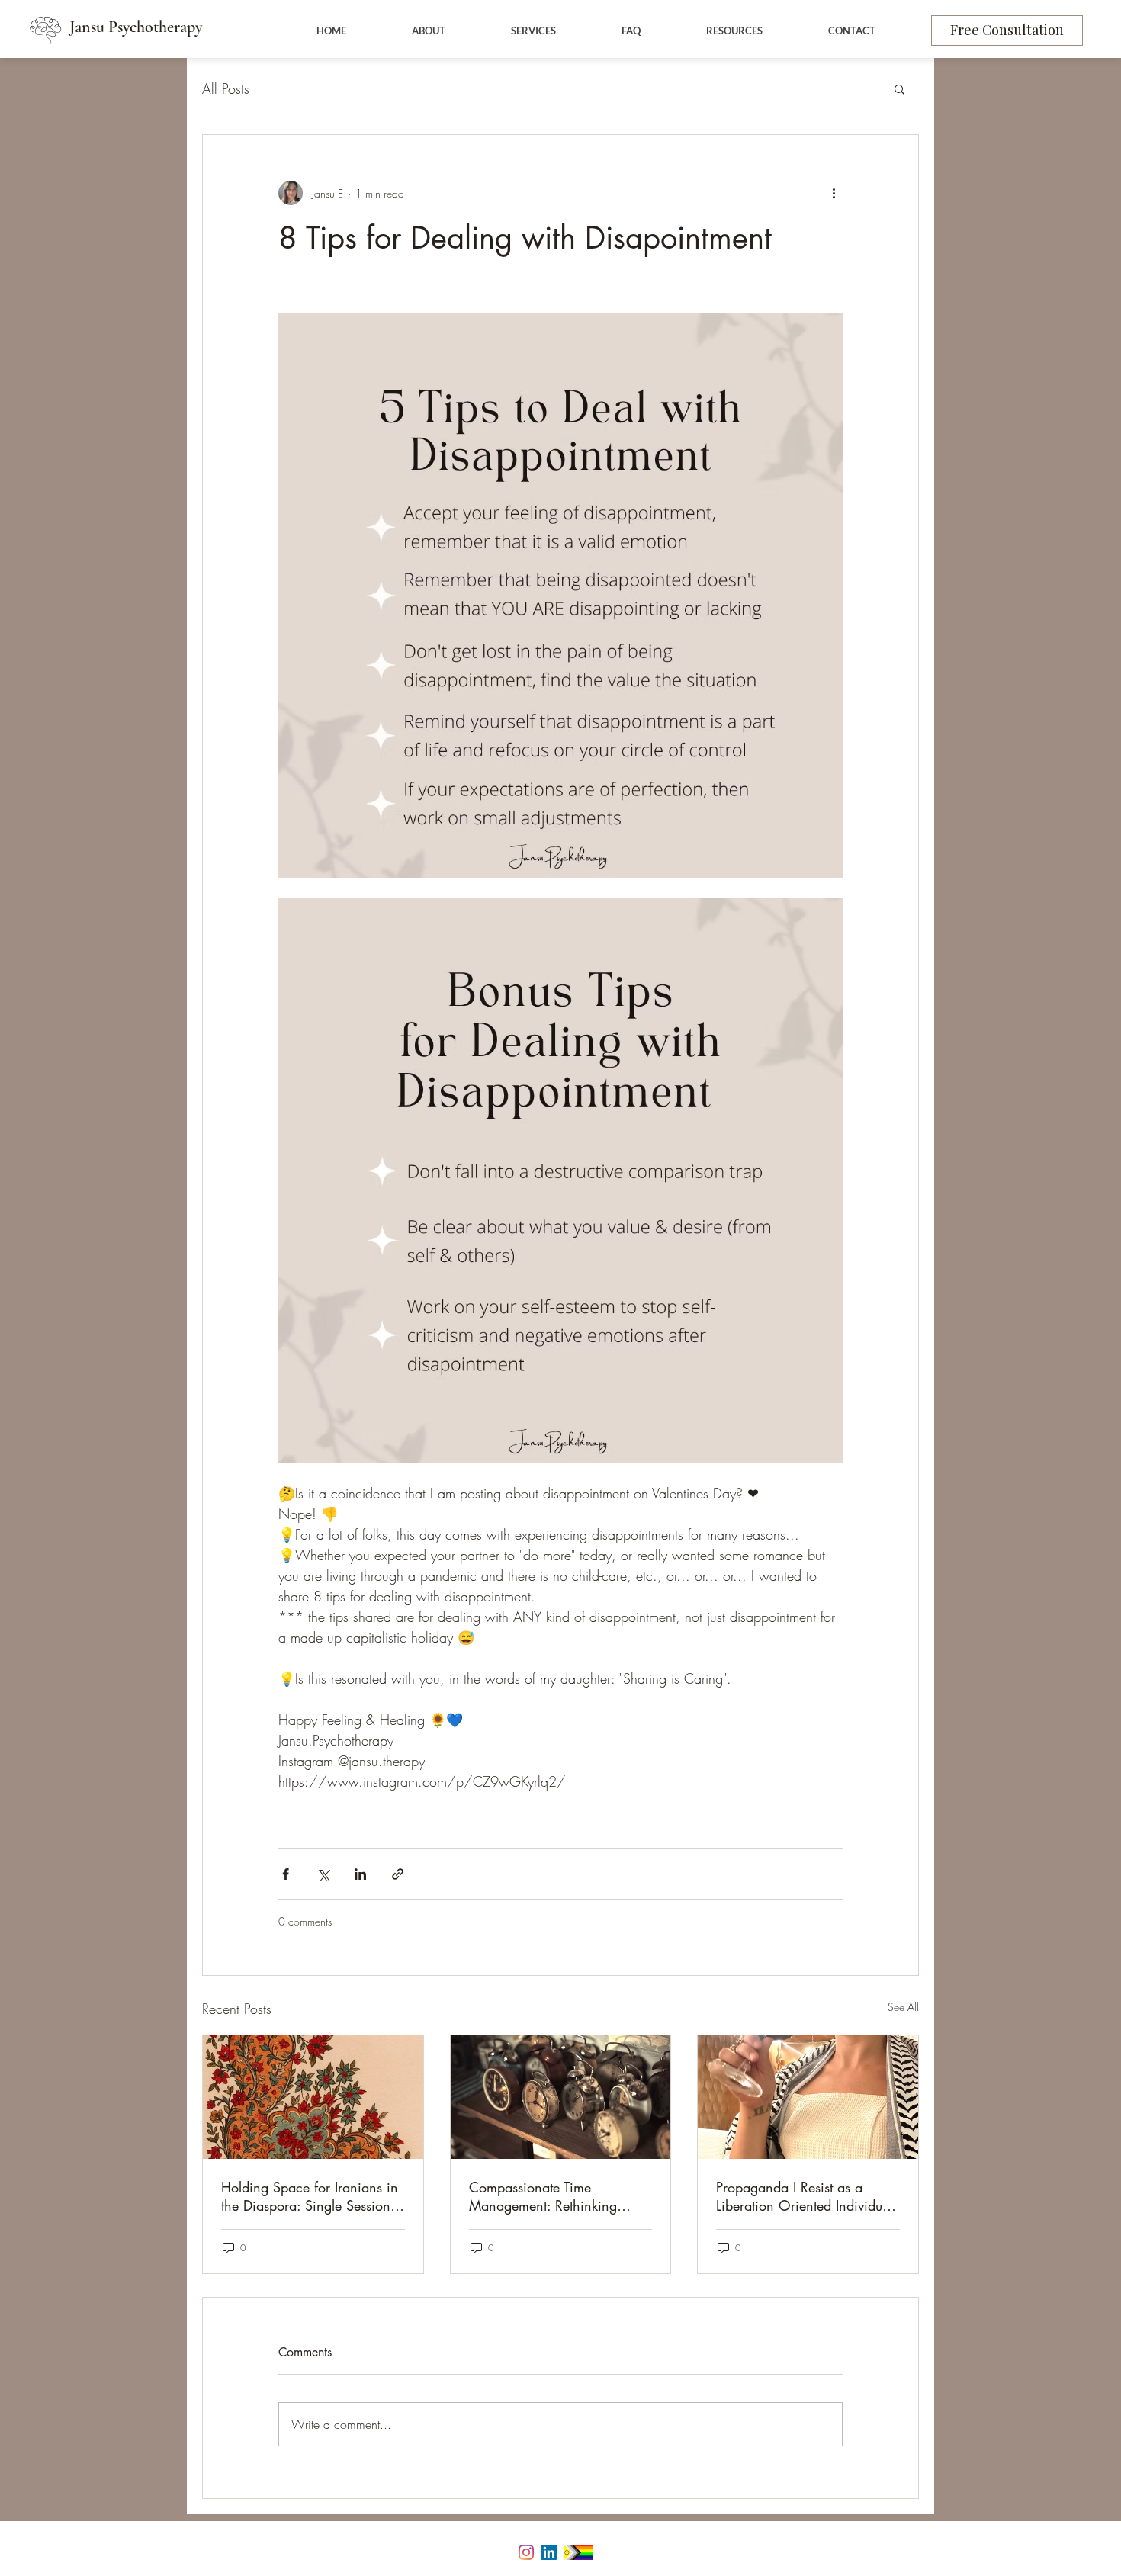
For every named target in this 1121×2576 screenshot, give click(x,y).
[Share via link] (398, 1874)
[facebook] (526, 2552)
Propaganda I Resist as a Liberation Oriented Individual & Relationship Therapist (805, 2196)
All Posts (226, 88)
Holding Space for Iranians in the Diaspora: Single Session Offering (310, 2196)
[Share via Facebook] (286, 1874)
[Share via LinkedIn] (360, 1874)
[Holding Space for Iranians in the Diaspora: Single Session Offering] (313, 2097)
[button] (899, 88)
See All (903, 2007)
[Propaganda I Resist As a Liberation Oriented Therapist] (808, 2097)
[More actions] (834, 193)
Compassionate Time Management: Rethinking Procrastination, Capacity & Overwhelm (551, 2196)
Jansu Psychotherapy (136, 27)
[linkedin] (549, 2552)
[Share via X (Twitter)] (323, 1874)
